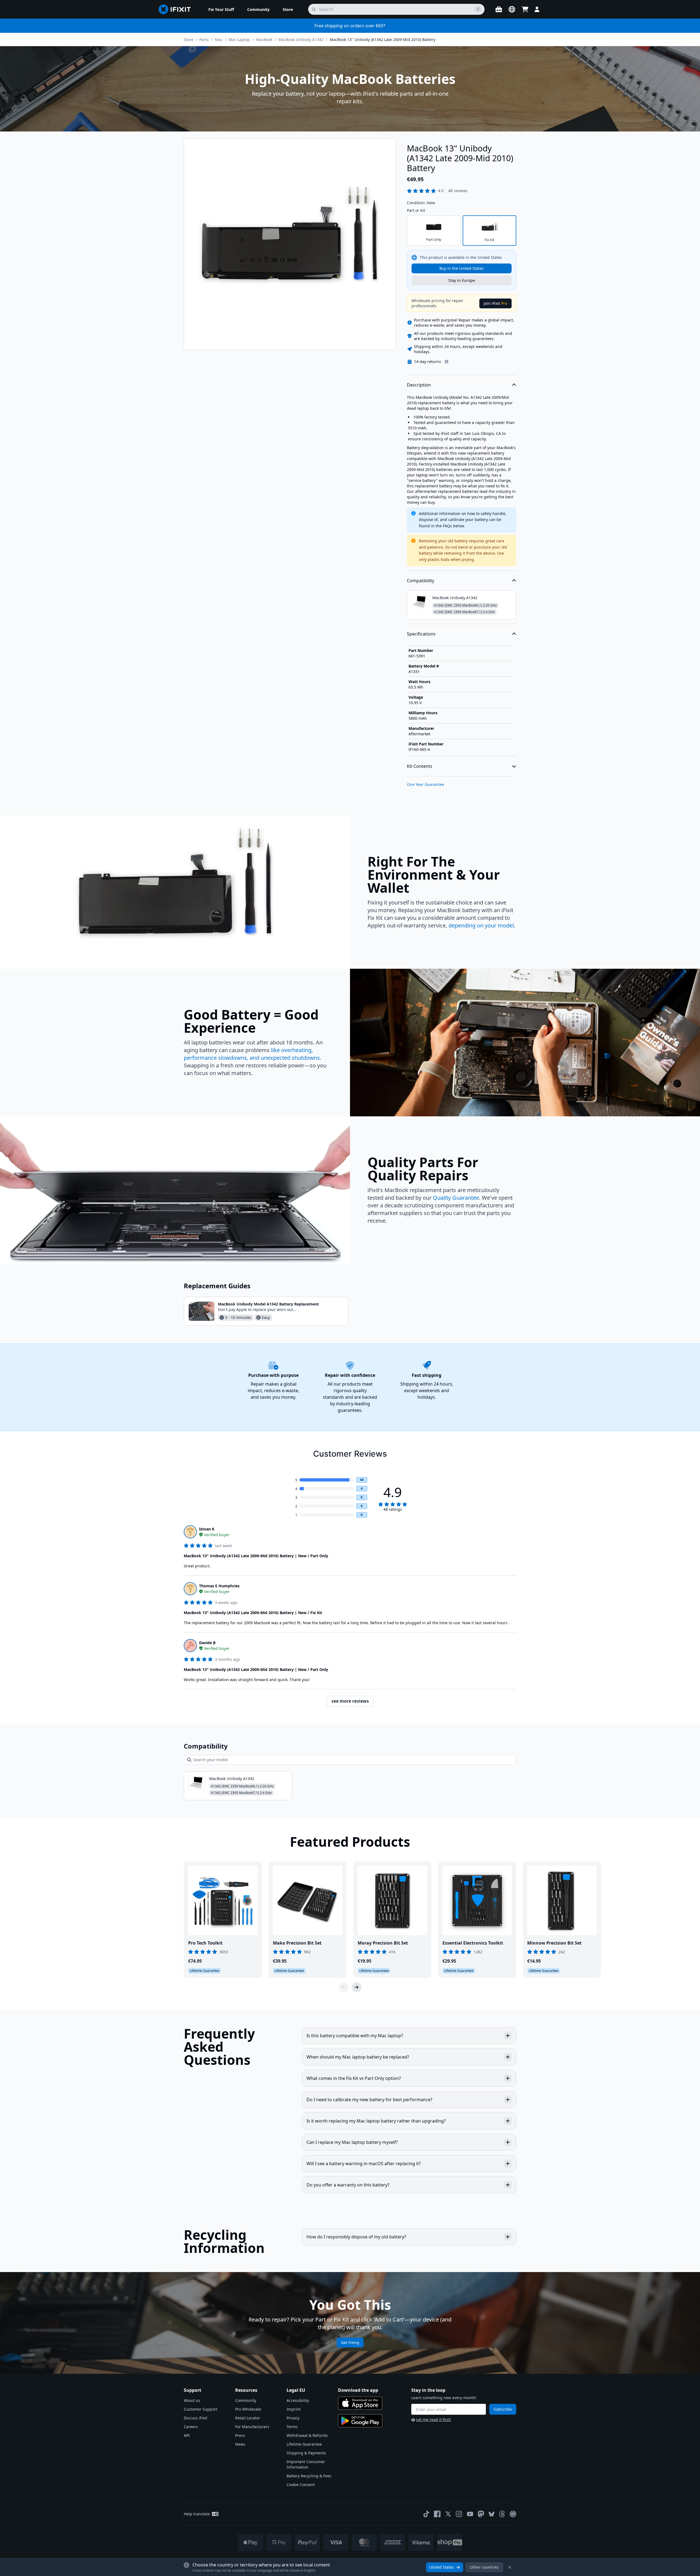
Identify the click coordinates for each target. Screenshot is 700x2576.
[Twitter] (448, 2514)
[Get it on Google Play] (360, 2421)
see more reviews (350, 1701)
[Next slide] (357, 1987)
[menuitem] (221, 9)
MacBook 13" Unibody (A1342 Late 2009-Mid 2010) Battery (383, 39)
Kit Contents (420, 766)
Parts (204, 39)
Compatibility (421, 581)
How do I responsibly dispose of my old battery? (356, 2237)
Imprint (294, 2409)
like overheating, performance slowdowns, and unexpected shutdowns (252, 1054)
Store (189, 39)
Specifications (421, 634)
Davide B (207, 1643)
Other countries (484, 2567)
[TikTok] (426, 2514)
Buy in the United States (462, 268)
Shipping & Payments (306, 2453)
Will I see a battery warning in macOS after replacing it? (364, 2164)
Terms (292, 2427)
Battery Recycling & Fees (309, 2476)
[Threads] (502, 2514)
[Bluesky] (492, 2514)
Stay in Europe (462, 280)
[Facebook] (437, 2514)
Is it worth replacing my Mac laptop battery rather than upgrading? (376, 2121)
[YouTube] (470, 2514)
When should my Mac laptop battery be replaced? (358, 2057)
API (187, 2435)
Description (419, 385)
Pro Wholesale (248, 2409)
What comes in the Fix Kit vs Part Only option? (354, 2078)
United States (442, 2567)
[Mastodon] (481, 2514)
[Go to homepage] (177, 9)
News (240, 2444)
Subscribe (503, 2409)
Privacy (293, 2418)
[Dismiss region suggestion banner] (510, 2567)
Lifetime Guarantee (304, 2444)
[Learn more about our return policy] (447, 362)
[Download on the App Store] (360, 2403)
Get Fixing (350, 2342)
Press (240, 2435)
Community (246, 2400)
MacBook (264, 39)
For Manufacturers (252, 2427)
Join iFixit (495, 303)
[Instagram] (459, 2514)
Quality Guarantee (456, 1198)
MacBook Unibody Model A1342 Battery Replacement (268, 1304)
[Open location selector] (512, 9)
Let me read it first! (434, 2420)
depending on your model (481, 925)
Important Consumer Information (306, 2464)
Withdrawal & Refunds (307, 2435)
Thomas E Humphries (219, 1586)
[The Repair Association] (513, 2514)
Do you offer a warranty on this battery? (348, 2185)
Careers (191, 2427)
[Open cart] (525, 9)
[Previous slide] (343, 1987)
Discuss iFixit (196, 2418)
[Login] (537, 9)
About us (192, 2400)
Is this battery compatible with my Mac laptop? (355, 2036)
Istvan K (207, 1529)
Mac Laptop (239, 39)
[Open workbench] (499, 9)
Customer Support (201, 2409)
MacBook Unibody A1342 (301, 39)
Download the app (358, 2390)
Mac (219, 39)
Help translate (197, 2514)
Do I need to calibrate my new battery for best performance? (369, 2100)
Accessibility (298, 2400)
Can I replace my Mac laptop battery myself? (352, 2142)
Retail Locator (248, 2418)
